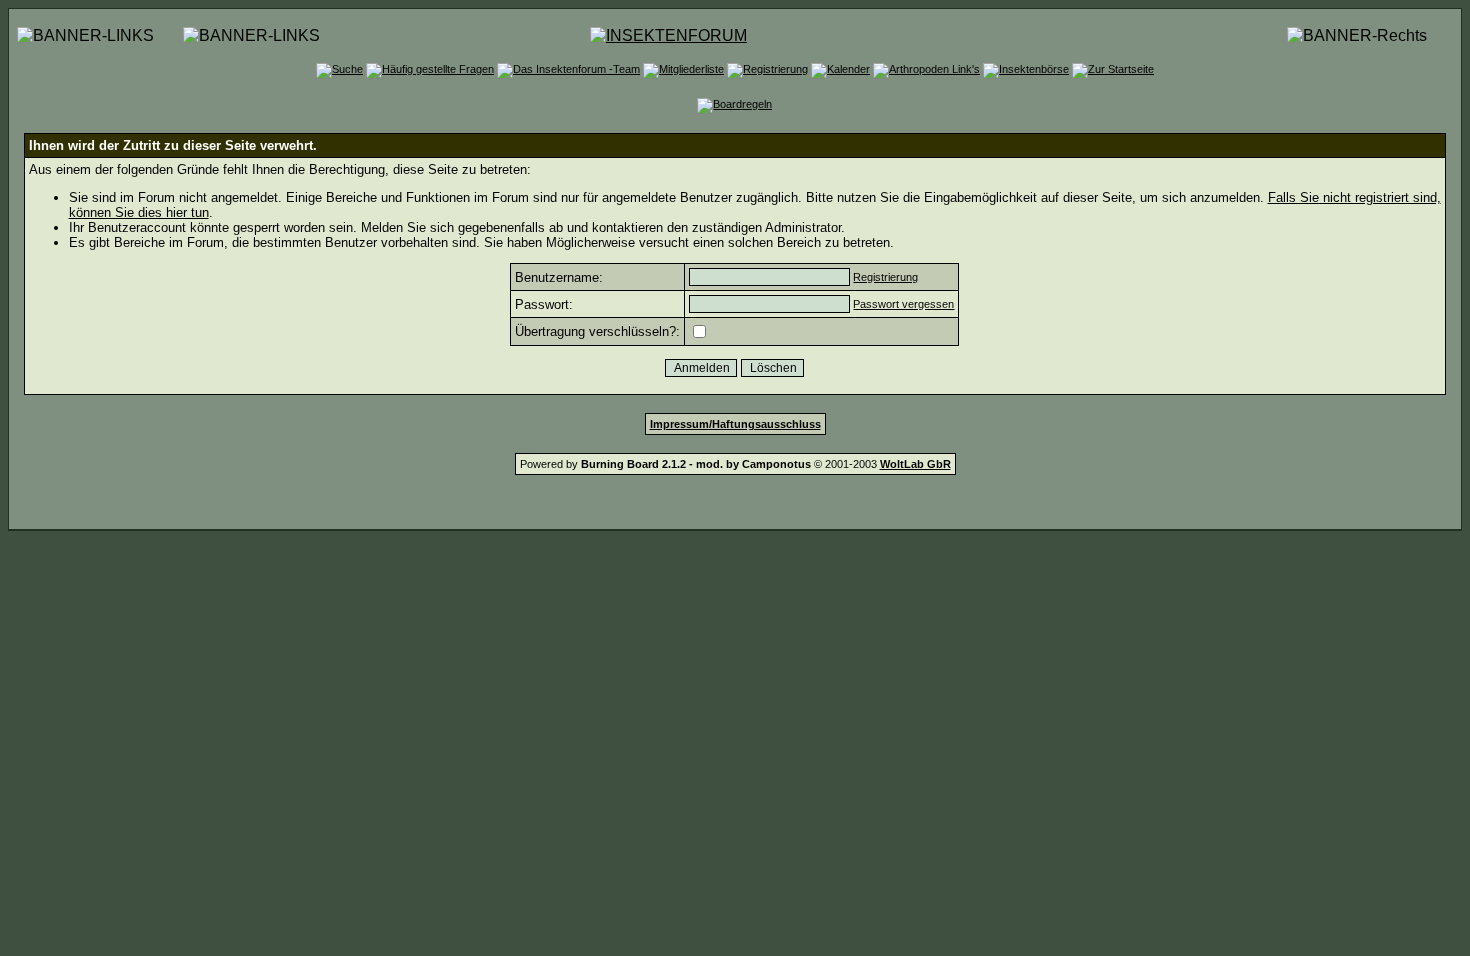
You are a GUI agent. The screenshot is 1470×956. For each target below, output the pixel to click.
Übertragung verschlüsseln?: (597, 331)
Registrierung (885, 277)
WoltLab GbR (915, 464)
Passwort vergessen (903, 304)
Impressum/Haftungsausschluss (735, 424)
